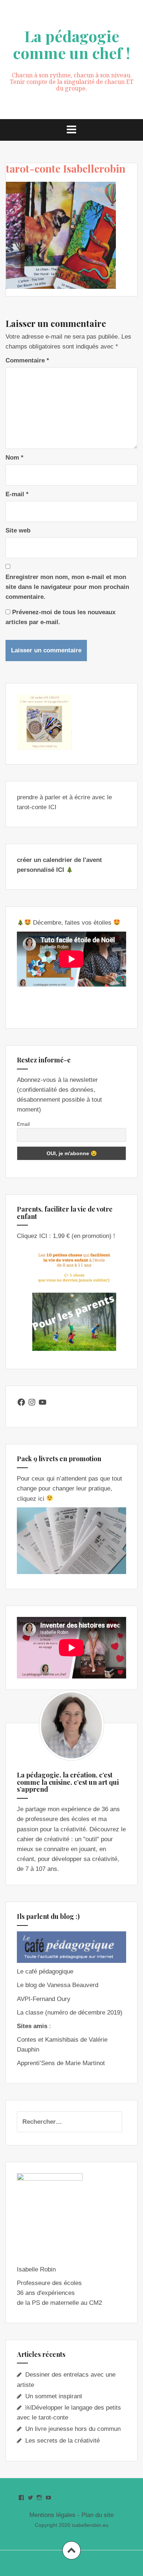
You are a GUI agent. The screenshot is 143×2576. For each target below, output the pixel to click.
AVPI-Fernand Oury (44, 1999)
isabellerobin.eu (90, 2525)
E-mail (17, 494)
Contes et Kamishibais (48, 2040)
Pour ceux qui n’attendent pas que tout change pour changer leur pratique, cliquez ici (69, 1488)
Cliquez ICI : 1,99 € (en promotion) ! (66, 1236)
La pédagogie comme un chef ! (71, 44)
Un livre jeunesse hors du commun (73, 2429)
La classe (30, 2013)
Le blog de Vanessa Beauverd (58, 1985)
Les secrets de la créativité (63, 2441)
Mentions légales (52, 2515)
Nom (14, 458)
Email (23, 1124)
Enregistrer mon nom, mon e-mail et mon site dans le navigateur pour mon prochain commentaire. (67, 587)
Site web (18, 530)
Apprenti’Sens (36, 2063)
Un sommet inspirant (54, 2396)
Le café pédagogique (45, 1971)
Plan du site (98, 2515)
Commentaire (27, 360)
